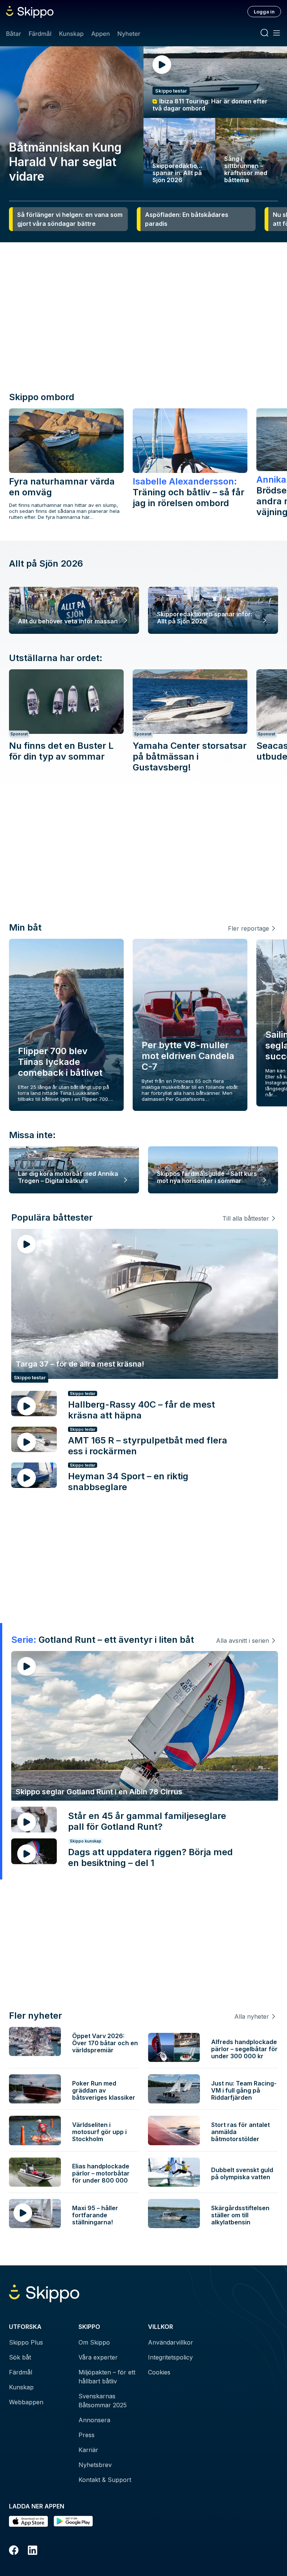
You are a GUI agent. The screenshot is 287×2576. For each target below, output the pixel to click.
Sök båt (20, 2357)
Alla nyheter (252, 2016)
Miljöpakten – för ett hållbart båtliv (107, 2377)
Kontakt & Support (105, 2480)
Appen (101, 34)
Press (87, 2435)
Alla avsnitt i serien (243, 1641)
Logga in (264, 12)
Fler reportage (249, 928)
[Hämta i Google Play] (73, 2521)
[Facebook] (14, 2551)
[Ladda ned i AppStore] (28, 2521)
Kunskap (71, 34)
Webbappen (26, 2402)
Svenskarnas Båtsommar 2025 (103, 2401)
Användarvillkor (171, 2342)
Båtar (13, 34)
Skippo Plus (26, 2342)
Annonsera (94, 2420)
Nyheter (129, 34)
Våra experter (98, 2357)
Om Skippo (94, 2342)
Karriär (88, 2450)
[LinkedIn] (33, 2551)
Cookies (159, 2372)
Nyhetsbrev (95, 2465)
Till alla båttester (246, 1218)
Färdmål (40, 34)
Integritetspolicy (170, 2357)
